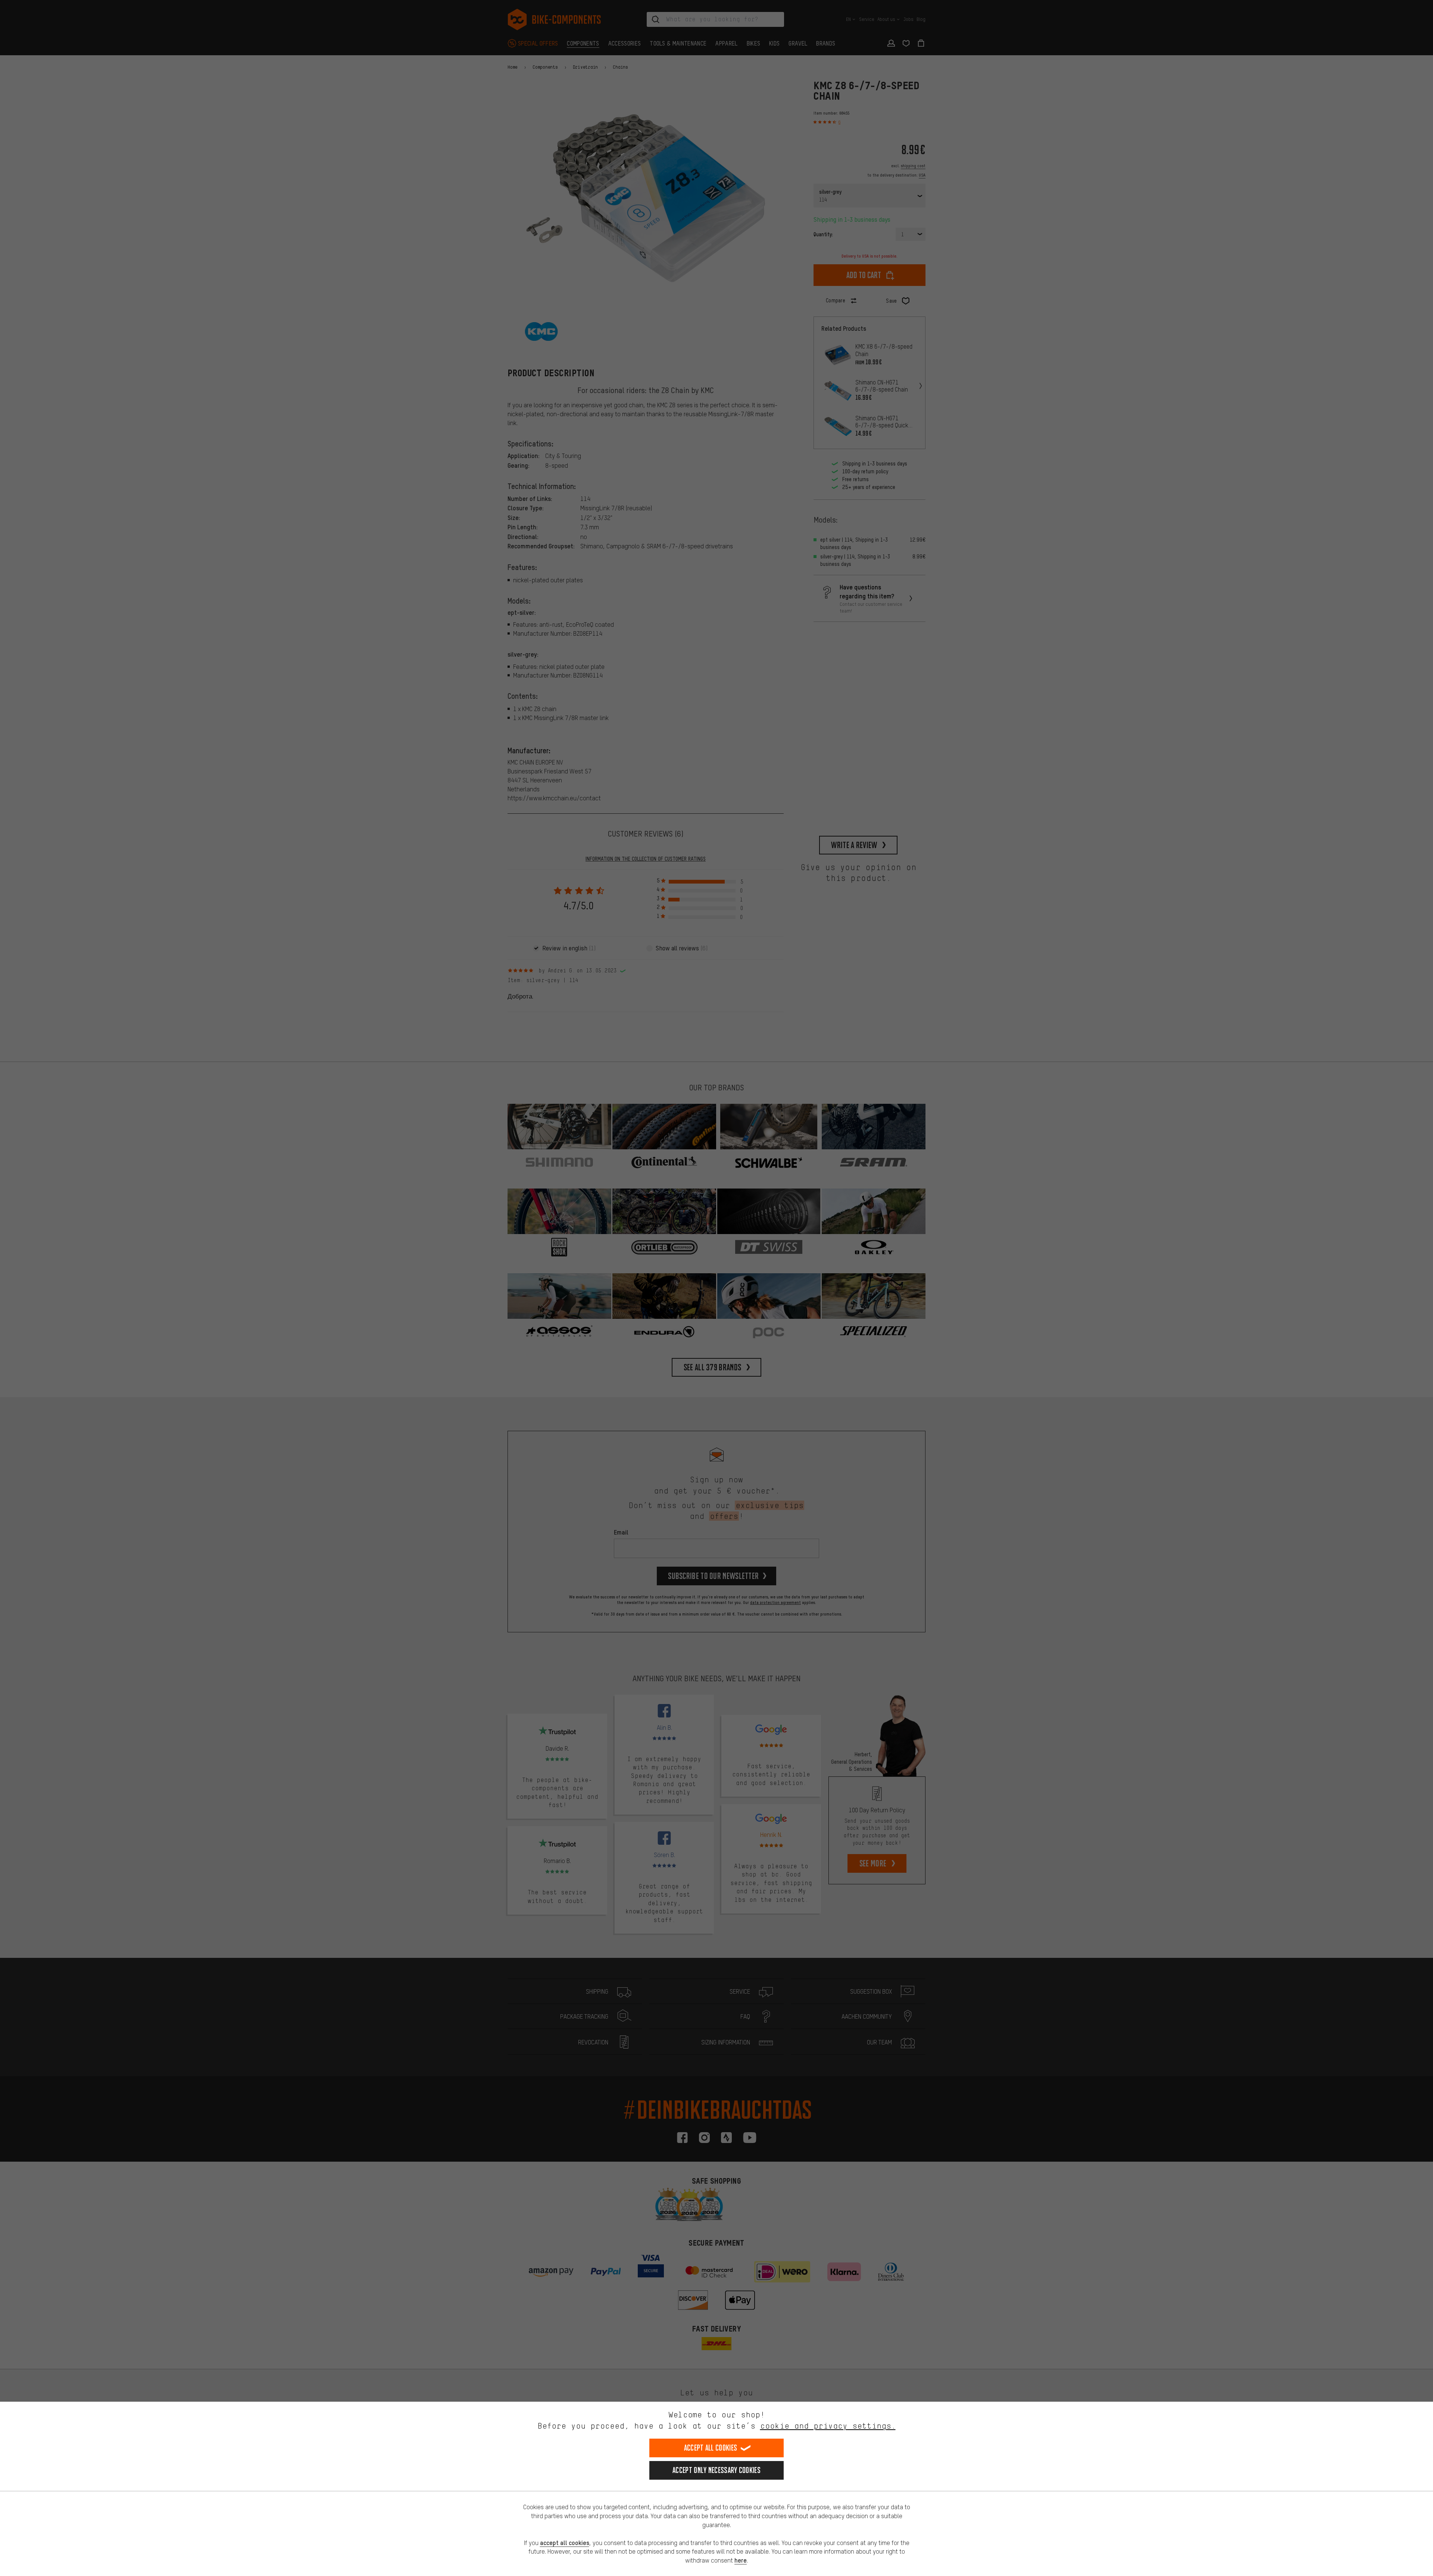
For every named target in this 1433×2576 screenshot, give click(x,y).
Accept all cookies (711, 2448)
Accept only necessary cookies (716, 2470)
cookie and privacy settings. (828, 2426)
